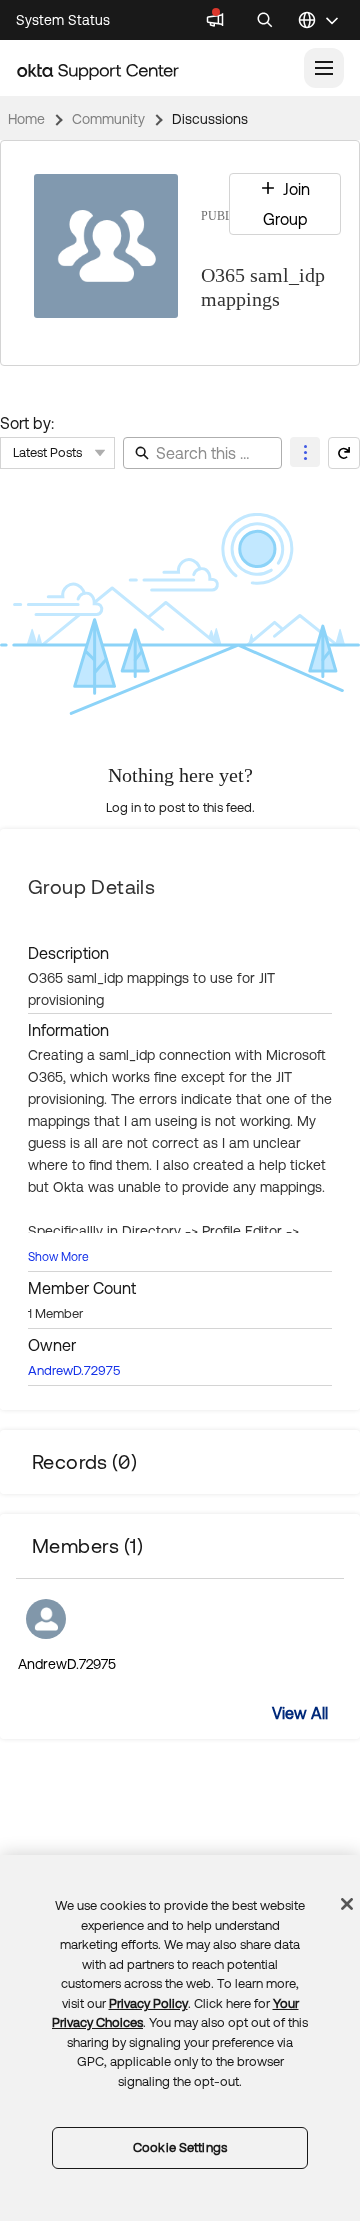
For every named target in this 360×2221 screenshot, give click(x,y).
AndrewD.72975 (74, 1370)
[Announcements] (215, 20)
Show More (58, 1257)
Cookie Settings (180, 2147)
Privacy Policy (148, 2003)
